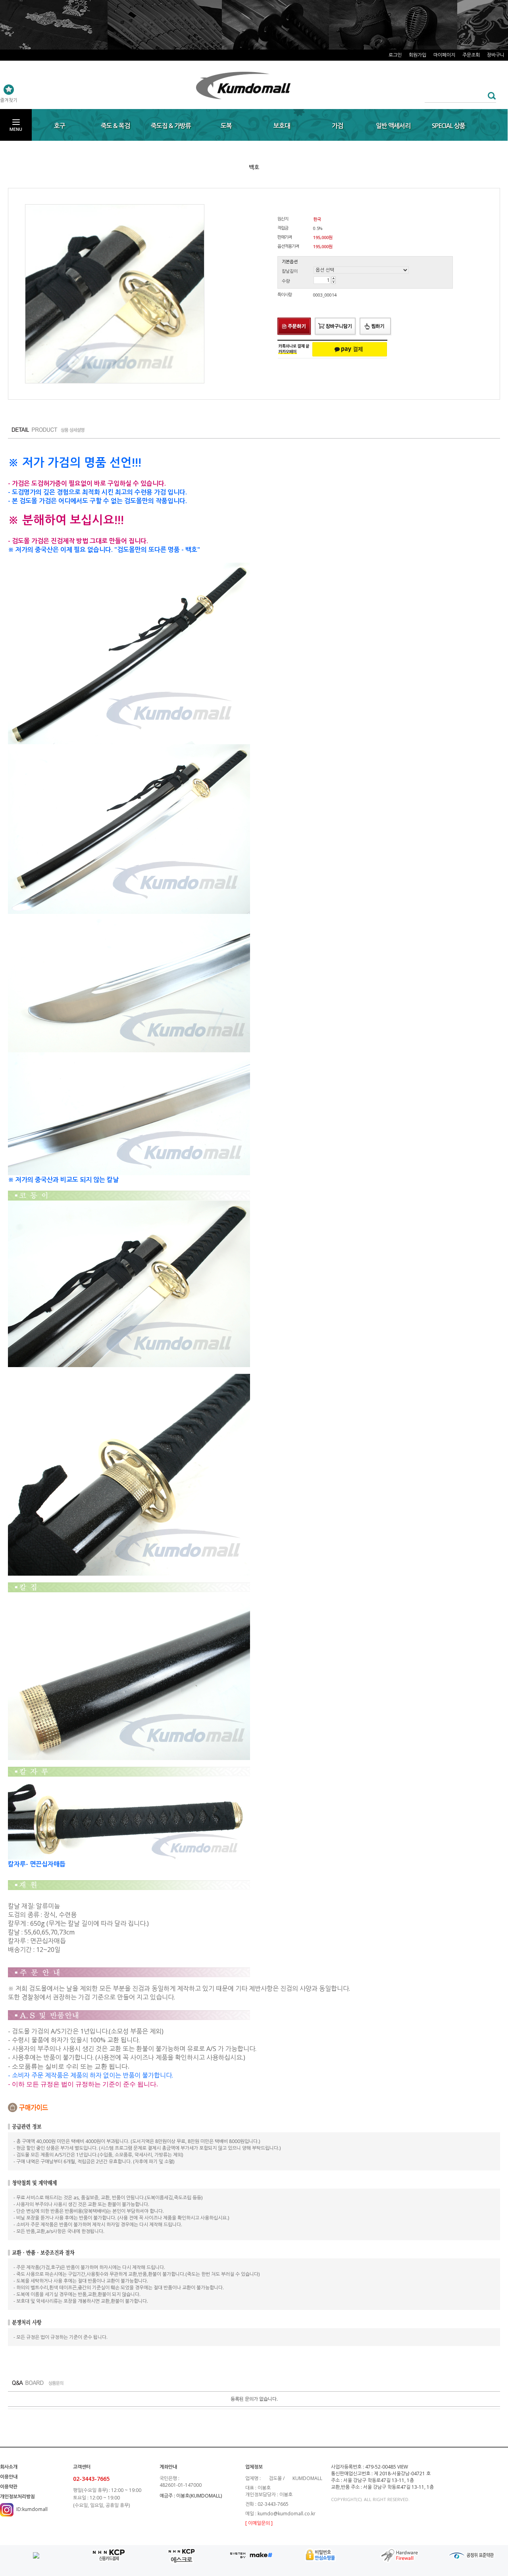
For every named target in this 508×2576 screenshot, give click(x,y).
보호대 (282, 126)
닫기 (500, 15)
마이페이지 (444, 55)
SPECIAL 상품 (448, 126)
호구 (60, 126)
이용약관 (9, 2487)
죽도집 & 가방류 (171, 126)
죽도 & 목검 (115, 126)
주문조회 (471, 55)
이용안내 (9, 2477)
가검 (337, 126)
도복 (226, 126)
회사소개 (9, 2467)
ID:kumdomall (32, 2509)
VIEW (403, 2467)
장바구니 (496, 55)
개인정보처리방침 (17, 2497)
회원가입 (418, 55)
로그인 (395, 55)
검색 (490, 96)
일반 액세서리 (393, 126)
